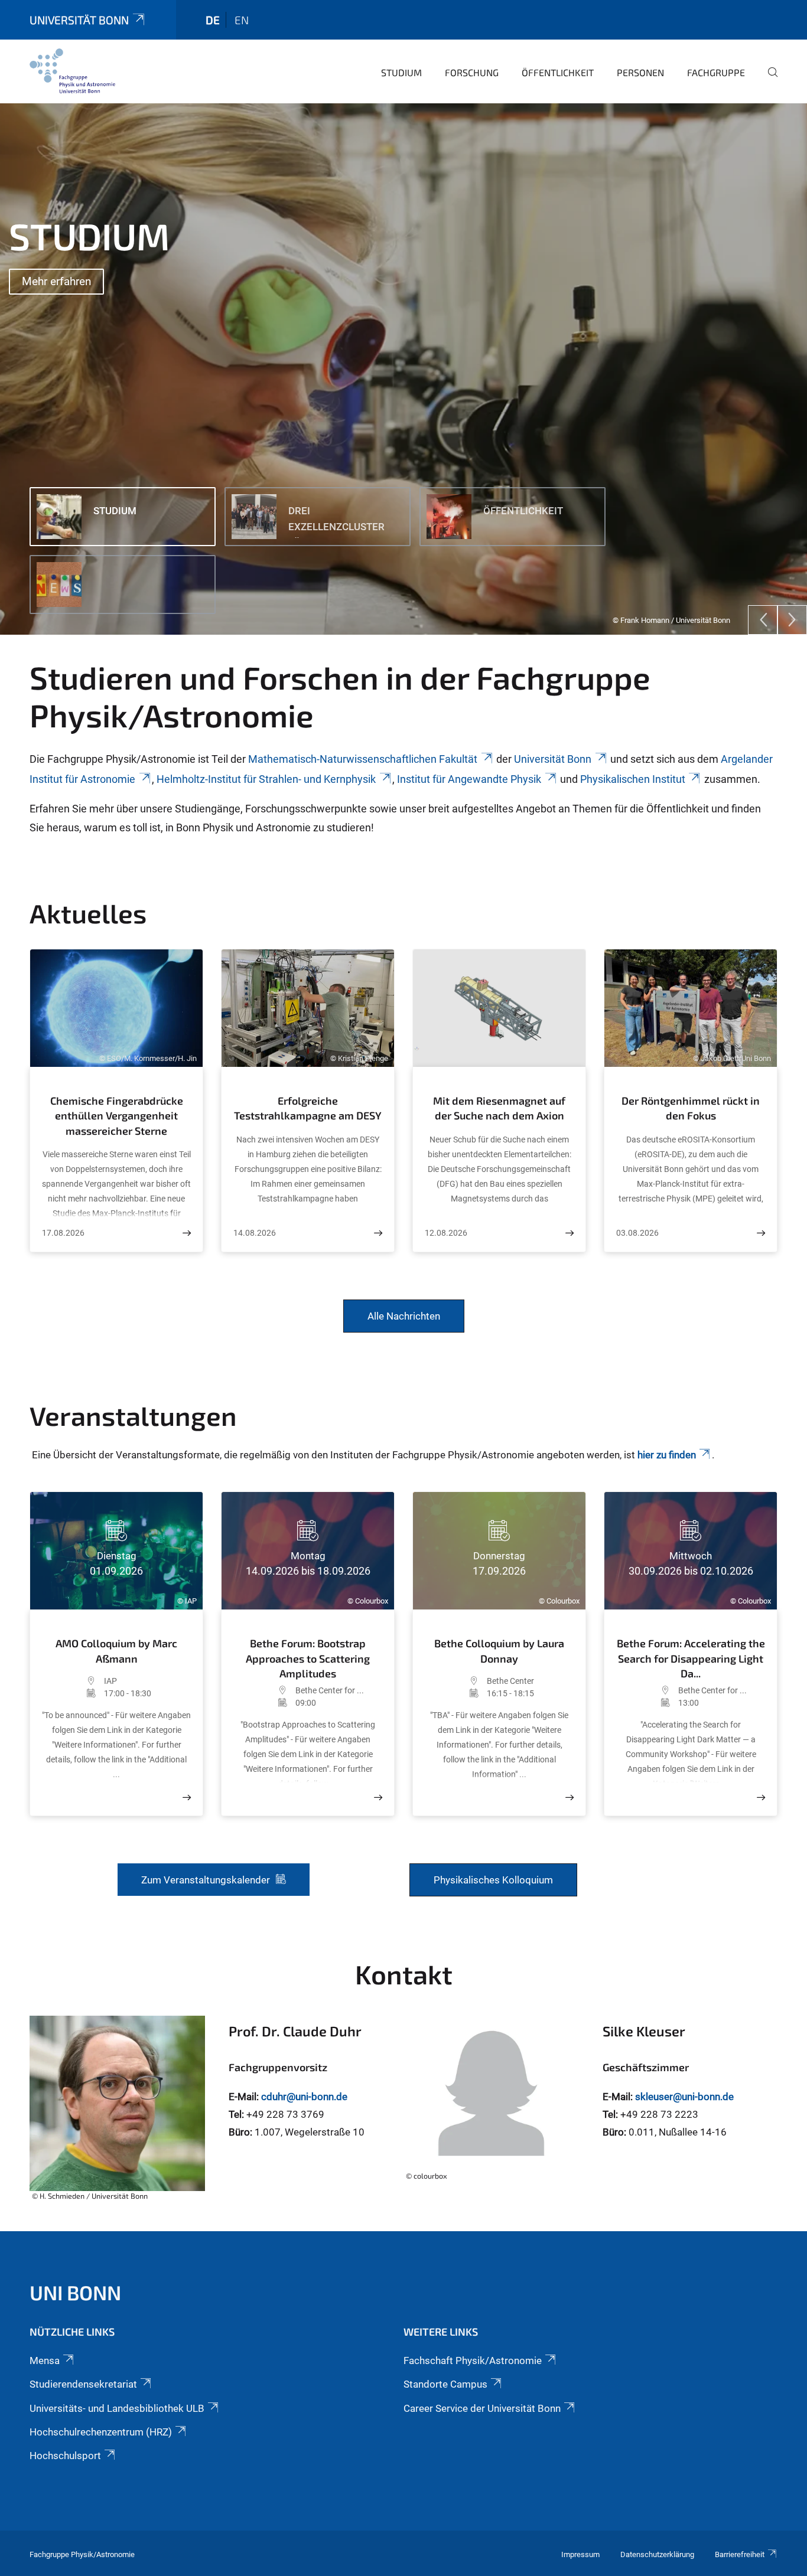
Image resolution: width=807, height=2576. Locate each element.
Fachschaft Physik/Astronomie (473, 2360)
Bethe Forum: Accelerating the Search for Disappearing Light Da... (691, 1658)
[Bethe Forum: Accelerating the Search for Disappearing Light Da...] (761, 1798)
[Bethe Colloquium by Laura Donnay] (570, 1798)
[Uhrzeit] (73, 1693)
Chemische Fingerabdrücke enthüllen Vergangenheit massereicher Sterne (117, 1116)
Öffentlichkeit (558, 72)
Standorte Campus (445, 2384)
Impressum (580, 2554)
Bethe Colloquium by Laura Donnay (499, 1651)
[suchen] (768, 80)
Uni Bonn (75, 2292)
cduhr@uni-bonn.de (304, 2097)
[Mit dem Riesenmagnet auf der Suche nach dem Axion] (570, 1233)
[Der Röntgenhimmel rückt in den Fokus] (761, 1233)
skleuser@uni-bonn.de (684, 2097)
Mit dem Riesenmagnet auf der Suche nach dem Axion (499, 1108)
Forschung (472, 72)
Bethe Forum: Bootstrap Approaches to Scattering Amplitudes (308, 1658)
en (242, 20)
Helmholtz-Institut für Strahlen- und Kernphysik (266, 779)
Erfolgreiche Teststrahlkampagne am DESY (308, 1108)
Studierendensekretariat (83, 2384)
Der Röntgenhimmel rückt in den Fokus (691, 1108)
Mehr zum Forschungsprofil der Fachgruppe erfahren (153, 334)
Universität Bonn (79, 20)
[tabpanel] (403, 369)
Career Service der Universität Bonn (482, 2408)
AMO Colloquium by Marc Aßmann (116, 1651)
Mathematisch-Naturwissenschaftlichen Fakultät (363, 759)
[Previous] (763, 620)
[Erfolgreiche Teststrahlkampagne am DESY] (378, 1233)
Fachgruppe (716, 72)
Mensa (45, 2360)
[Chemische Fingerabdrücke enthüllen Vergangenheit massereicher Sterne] (187, 1233)
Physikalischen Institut (633, 779)
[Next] (792, 620)
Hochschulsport (65, 2456)
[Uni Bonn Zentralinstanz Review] (72, 71)
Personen (640, 72)
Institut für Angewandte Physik (469, 779)
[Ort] (73, 1681)
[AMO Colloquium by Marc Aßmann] (187, 1798)
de (213, 20)
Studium (401, 72)
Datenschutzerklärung (657, 2554)
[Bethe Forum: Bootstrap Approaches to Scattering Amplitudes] (378, 1798)
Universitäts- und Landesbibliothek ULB (117, 2408)
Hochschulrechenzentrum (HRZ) (101, 2432)
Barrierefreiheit (740, 2554)
